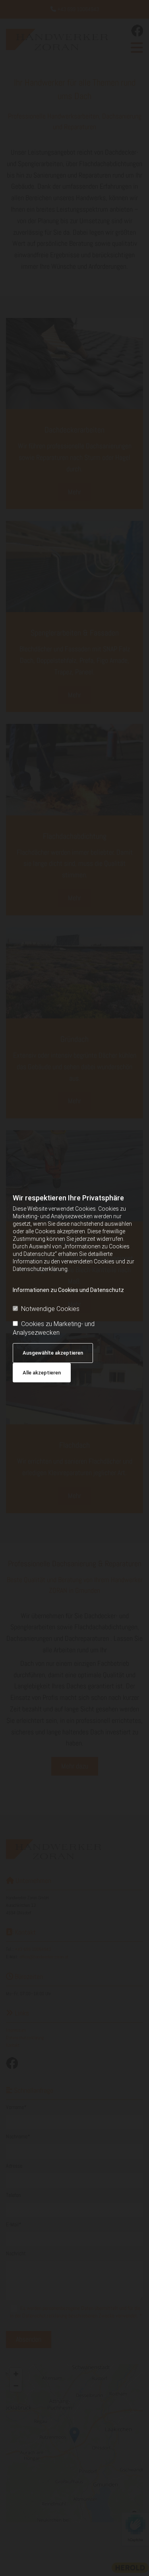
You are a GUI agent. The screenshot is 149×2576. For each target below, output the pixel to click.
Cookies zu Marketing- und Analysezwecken (54, 1328)
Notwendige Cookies (50, 1309)
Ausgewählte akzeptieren (53, 1353)
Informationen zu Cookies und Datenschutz (68, 1290)
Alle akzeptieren (42, 1373)
